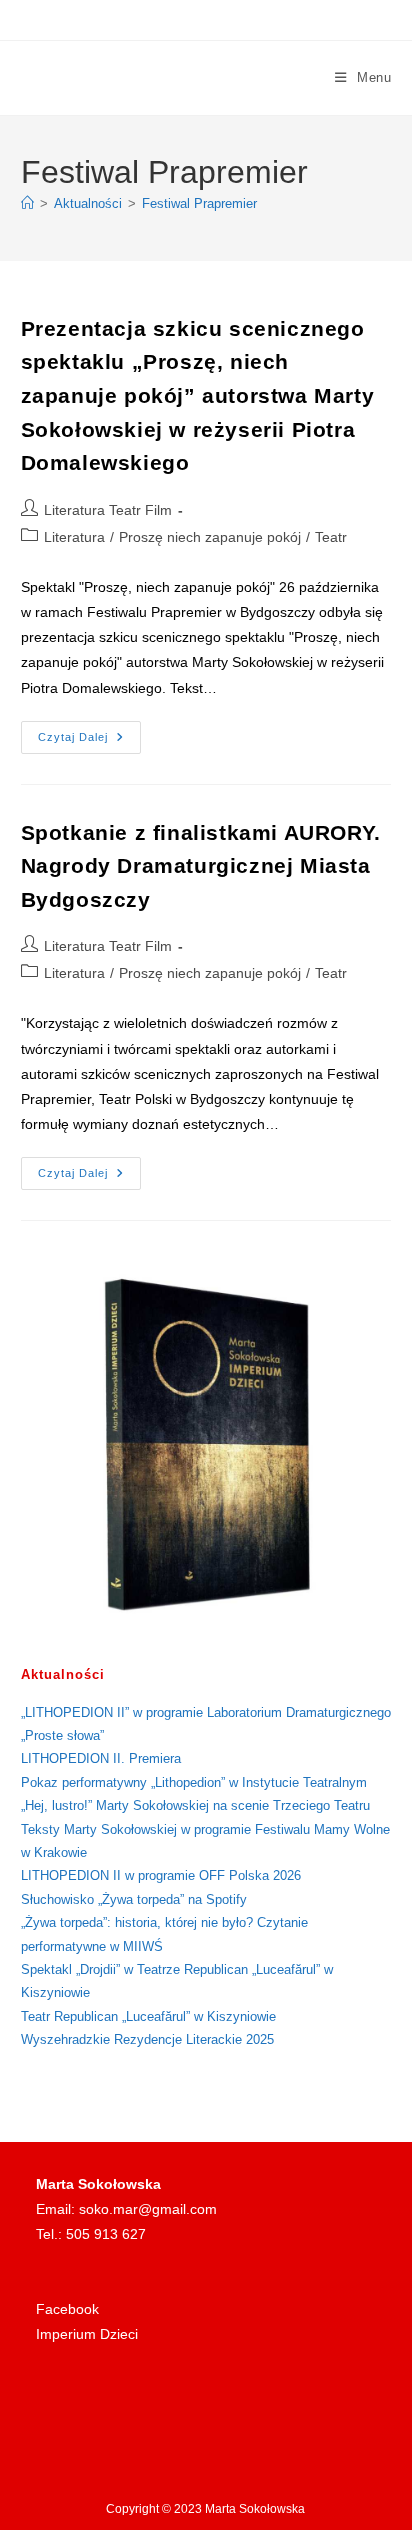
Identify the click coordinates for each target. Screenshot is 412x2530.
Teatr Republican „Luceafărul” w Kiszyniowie (148, 2016)
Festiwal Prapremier (199, 203)
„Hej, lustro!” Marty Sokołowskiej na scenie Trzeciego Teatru (195, 1805)
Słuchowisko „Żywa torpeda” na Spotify (134, 1899)
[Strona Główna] (27, 203)
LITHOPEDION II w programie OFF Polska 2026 (161, 1875)
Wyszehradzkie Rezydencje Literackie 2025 (147, 2039)
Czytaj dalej (89, 742)
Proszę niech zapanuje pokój (210, 537)
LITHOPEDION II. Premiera (101, 1758)
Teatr (331, 537)
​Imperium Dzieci (87, 2334)
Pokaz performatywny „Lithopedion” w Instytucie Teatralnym (194, 1782)
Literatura (74, 537)
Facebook (67, 2309)
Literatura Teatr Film (108, 510)
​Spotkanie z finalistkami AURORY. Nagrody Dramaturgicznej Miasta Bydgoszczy (201, 866)
